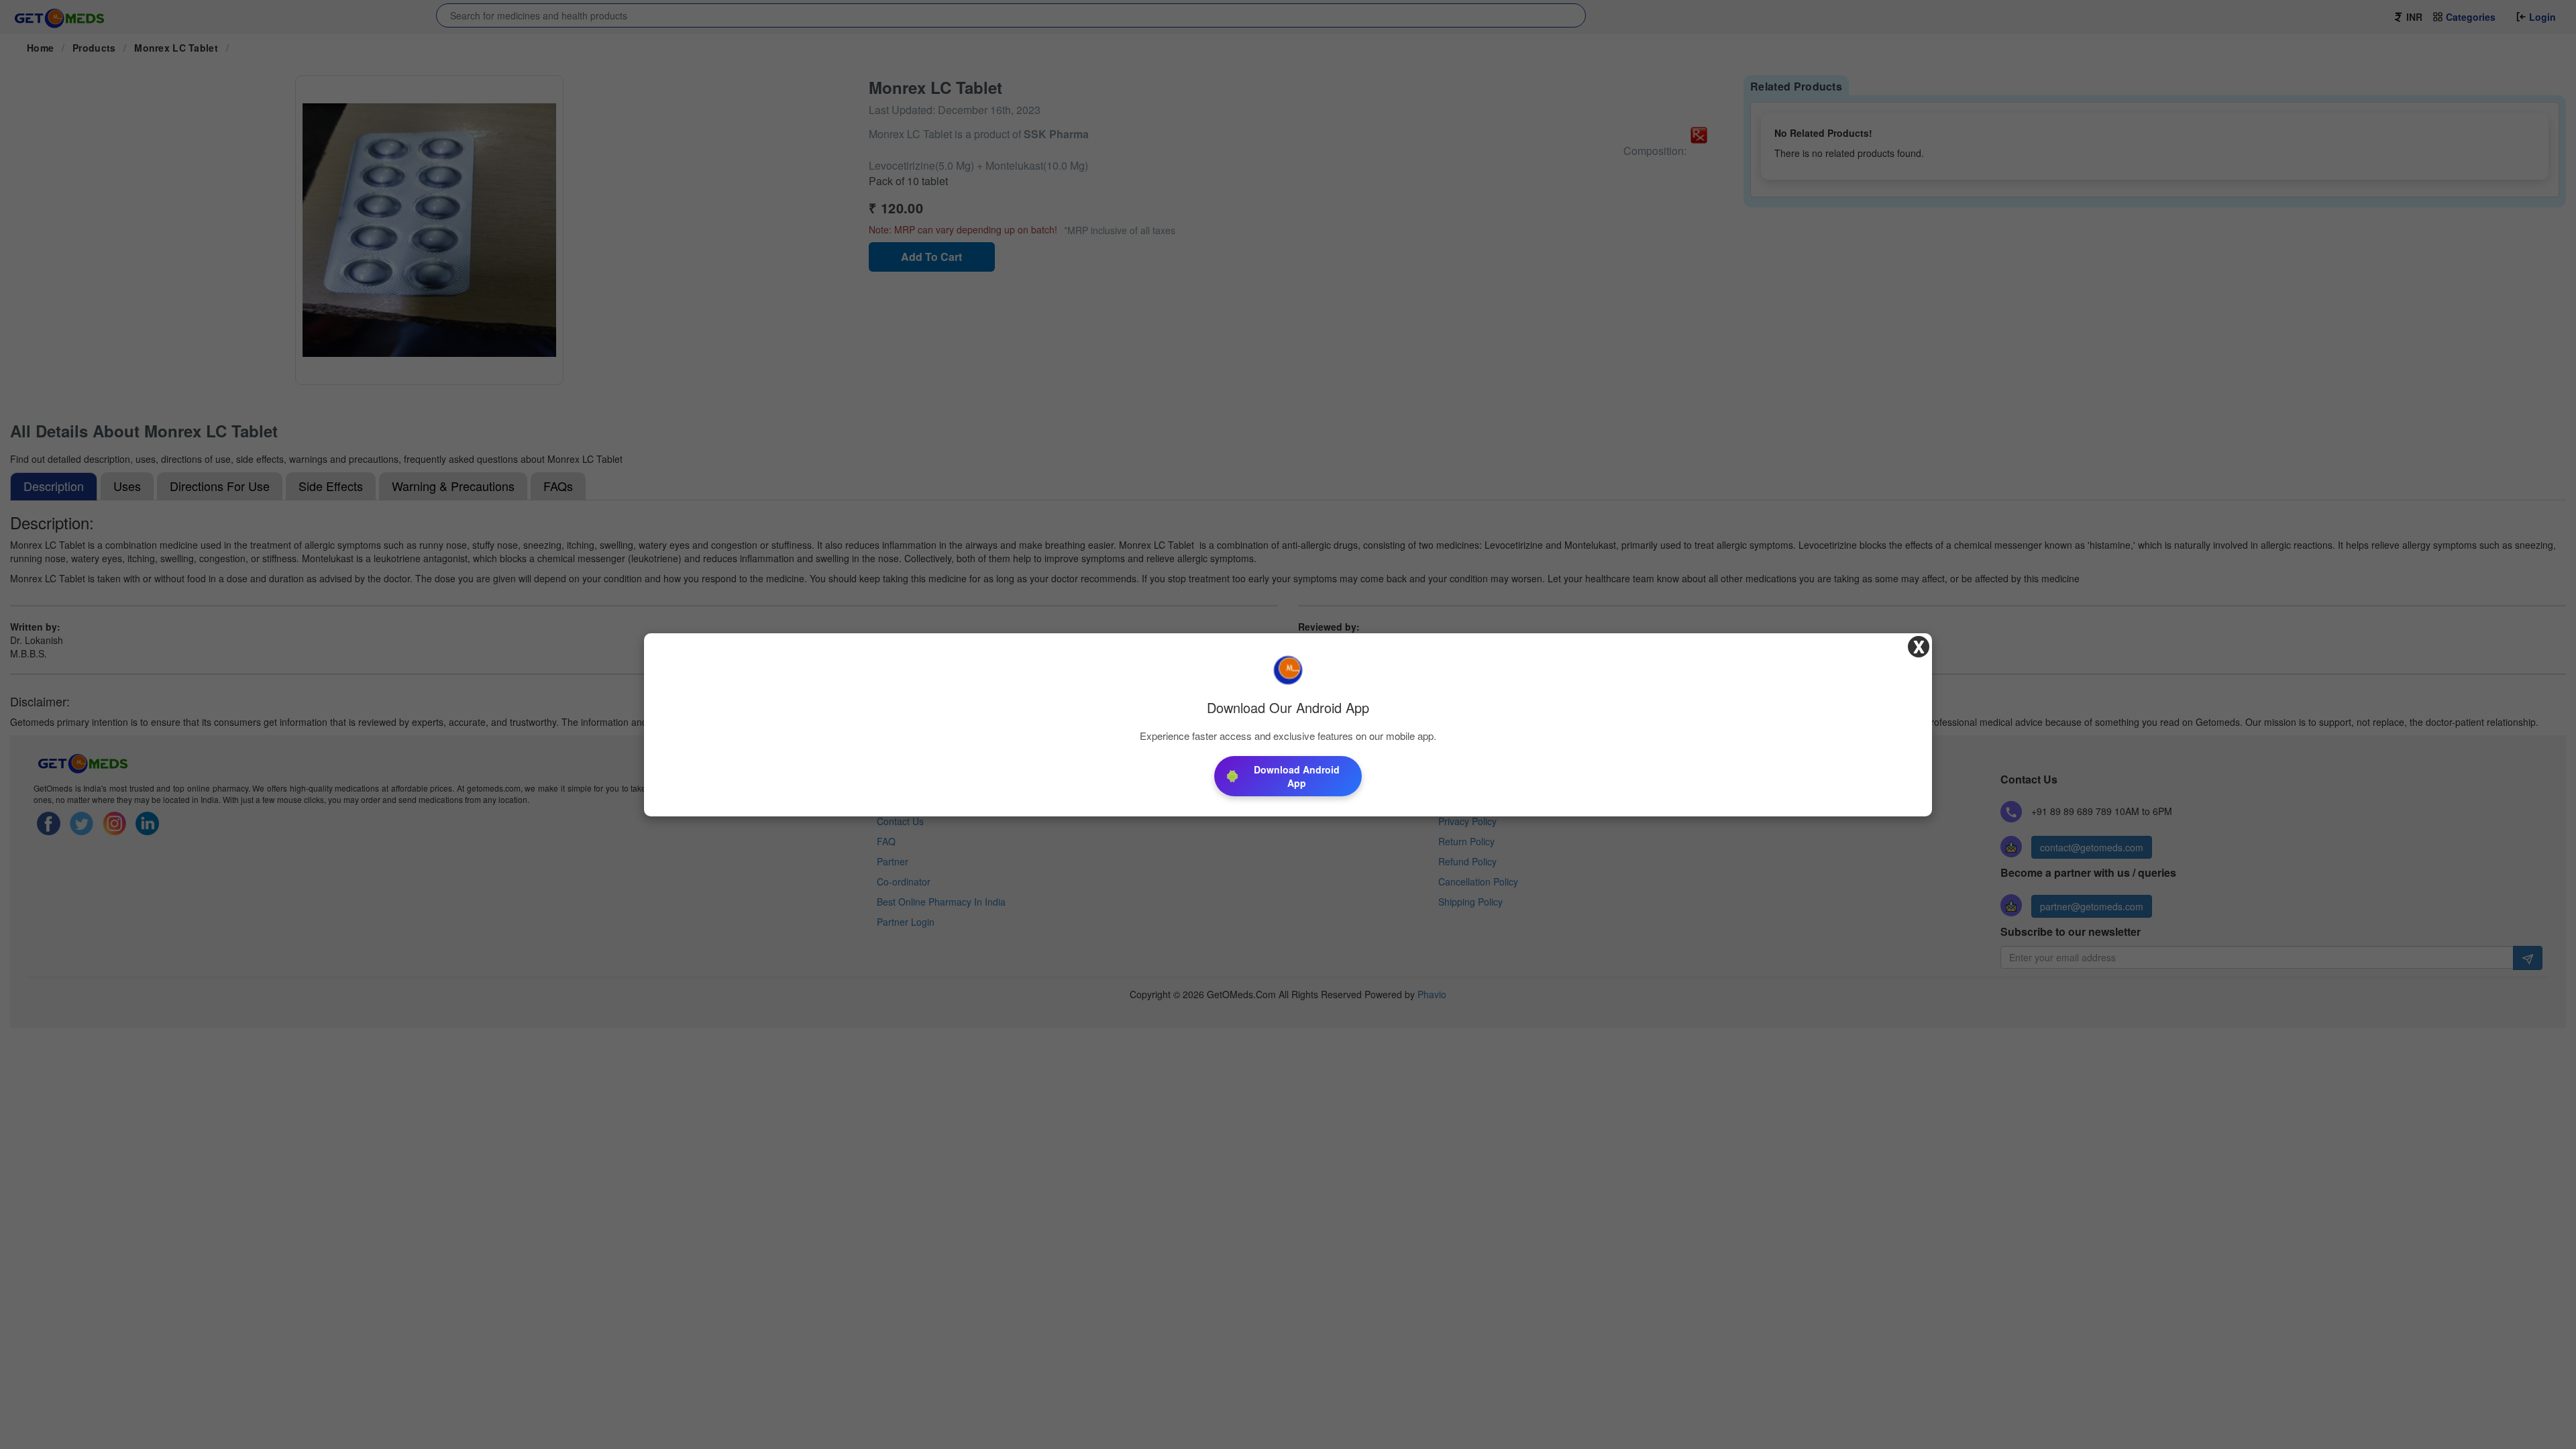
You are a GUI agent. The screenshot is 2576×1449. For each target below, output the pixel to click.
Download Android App (1297, 776)
